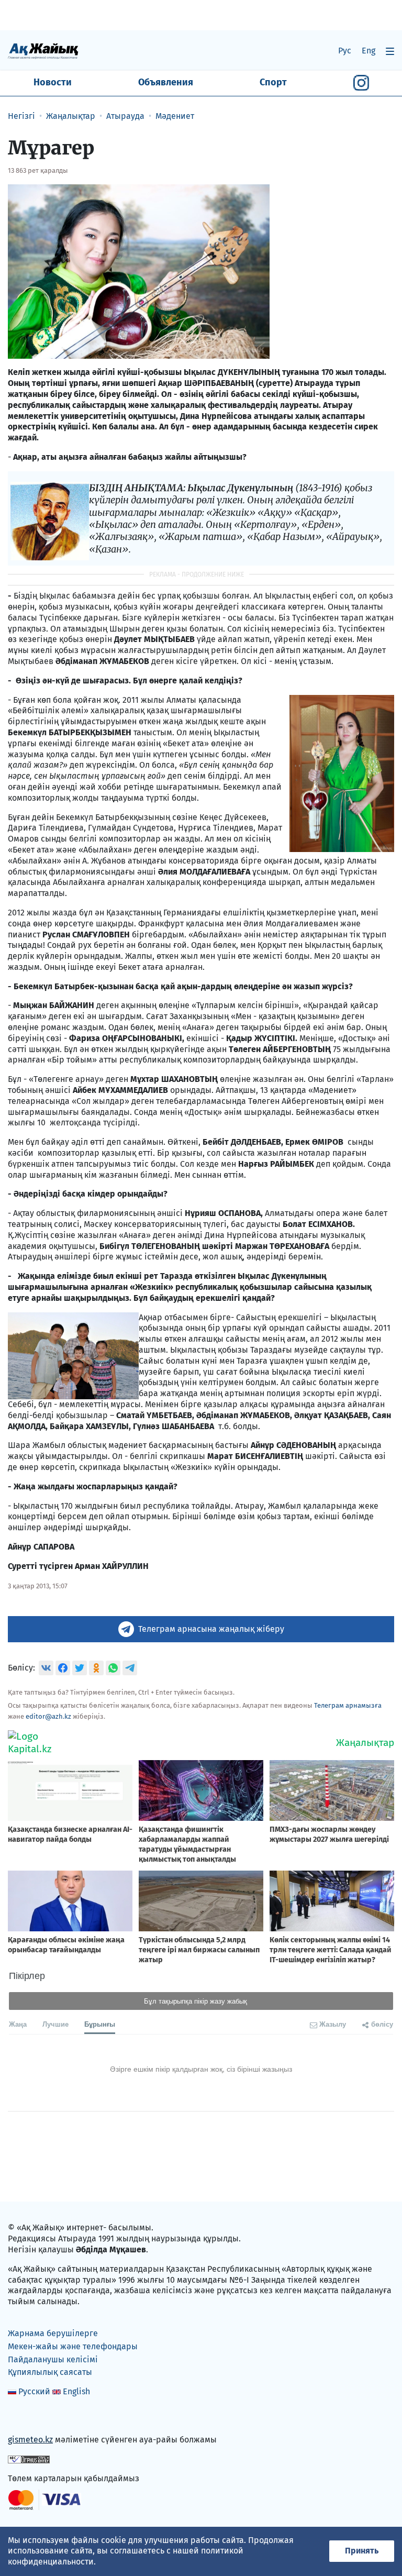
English (76, 2391)
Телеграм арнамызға (348, 1705)
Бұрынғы (100, 2024)
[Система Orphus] (29, 2459)
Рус (345, 51)
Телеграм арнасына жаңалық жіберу (211, 1629)
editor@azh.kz (48, 1716)
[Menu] (390, 51)
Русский (34, 2391)
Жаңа (18, 2024)
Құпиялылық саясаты (50, 2372)
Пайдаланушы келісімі (53, 2359)
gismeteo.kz (30, 2440)
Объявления (166, 82)
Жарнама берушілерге (53, 2333)
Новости (53, 82)
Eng (368, 51)
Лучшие (55, 2024)
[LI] (31, 2418)
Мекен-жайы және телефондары (73, 2346)
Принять (362, 2551)
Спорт (273, 82)
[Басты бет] (43, 51)
